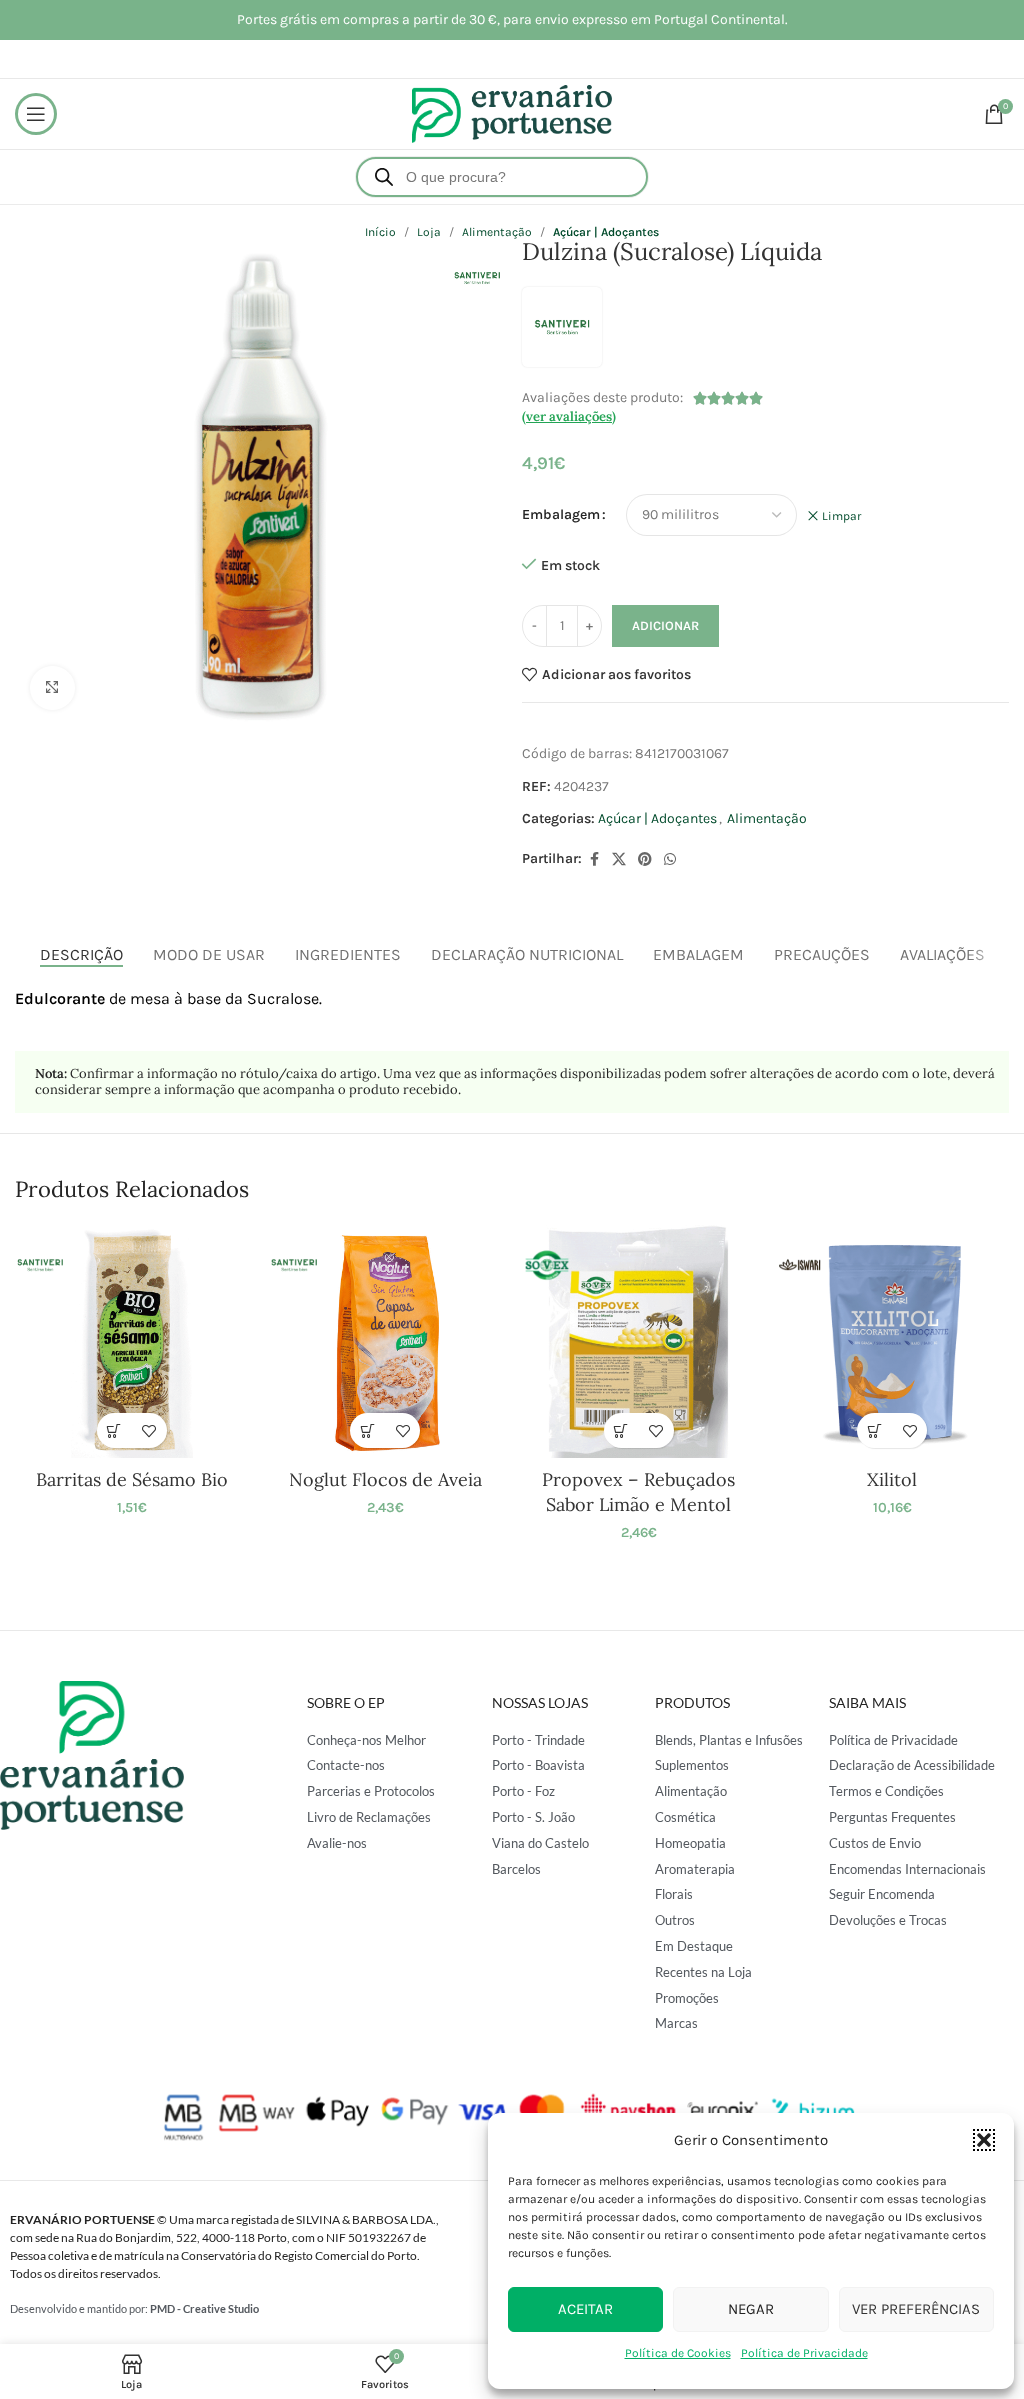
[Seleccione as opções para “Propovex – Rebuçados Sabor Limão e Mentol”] (621, 1430)
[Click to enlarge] (52, 688)
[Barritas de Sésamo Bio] (131, 1341)
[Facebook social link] (594, 860)
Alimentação (767, 818)
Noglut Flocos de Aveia (385, 1479)
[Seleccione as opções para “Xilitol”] (874, 1430)
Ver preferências (916, 2309)
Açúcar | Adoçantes (657, 818)
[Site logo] (512, 112)
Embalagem (561, 514)
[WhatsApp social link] (670, 860)
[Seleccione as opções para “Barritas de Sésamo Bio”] (114, 1430)
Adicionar (665, 625)
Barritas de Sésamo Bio (132, 1479)
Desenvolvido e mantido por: (134, 2308)
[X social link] (619, 860)
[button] (984, 2140)
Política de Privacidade (804, 2353)
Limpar (841, 516)
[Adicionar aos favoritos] (149, 1430)
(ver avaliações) (569, 416)
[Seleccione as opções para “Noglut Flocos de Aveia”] (367, 1430)
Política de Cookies (678, 2353)
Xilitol (892, 1479)
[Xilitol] (891, 1341)
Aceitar (585, 2309)
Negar (751, 2309)
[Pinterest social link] (645, 860)
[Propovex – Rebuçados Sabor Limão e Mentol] (638, 1341)
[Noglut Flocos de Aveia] (385, 1341)
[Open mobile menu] (36, 114)
